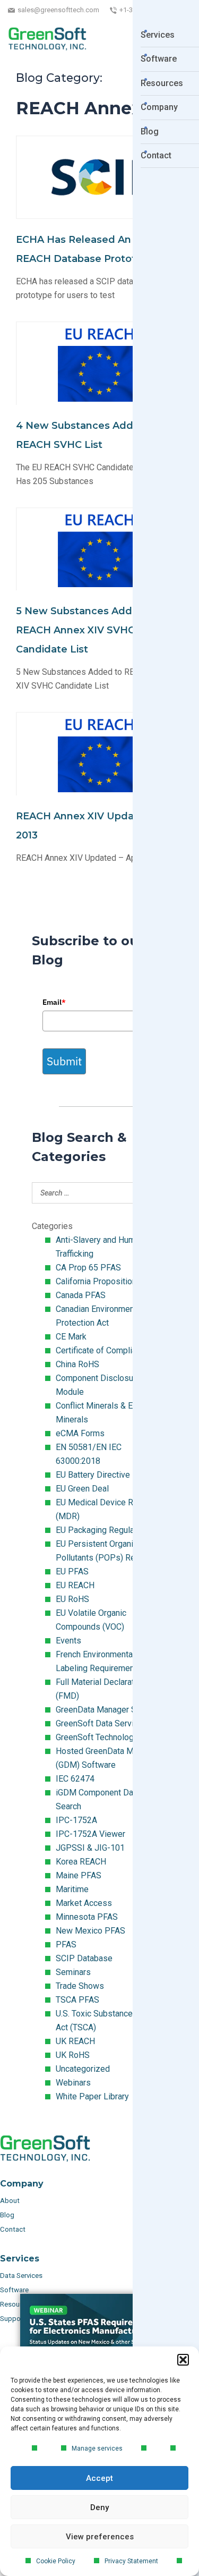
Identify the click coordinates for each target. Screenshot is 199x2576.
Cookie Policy (56, 2561)
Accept (99, 2478)
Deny (99, 2507)
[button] (183, 2360)
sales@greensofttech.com (58, 10)
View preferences (100, 2537)
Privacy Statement (131, 2561)
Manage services (97, 2448)
